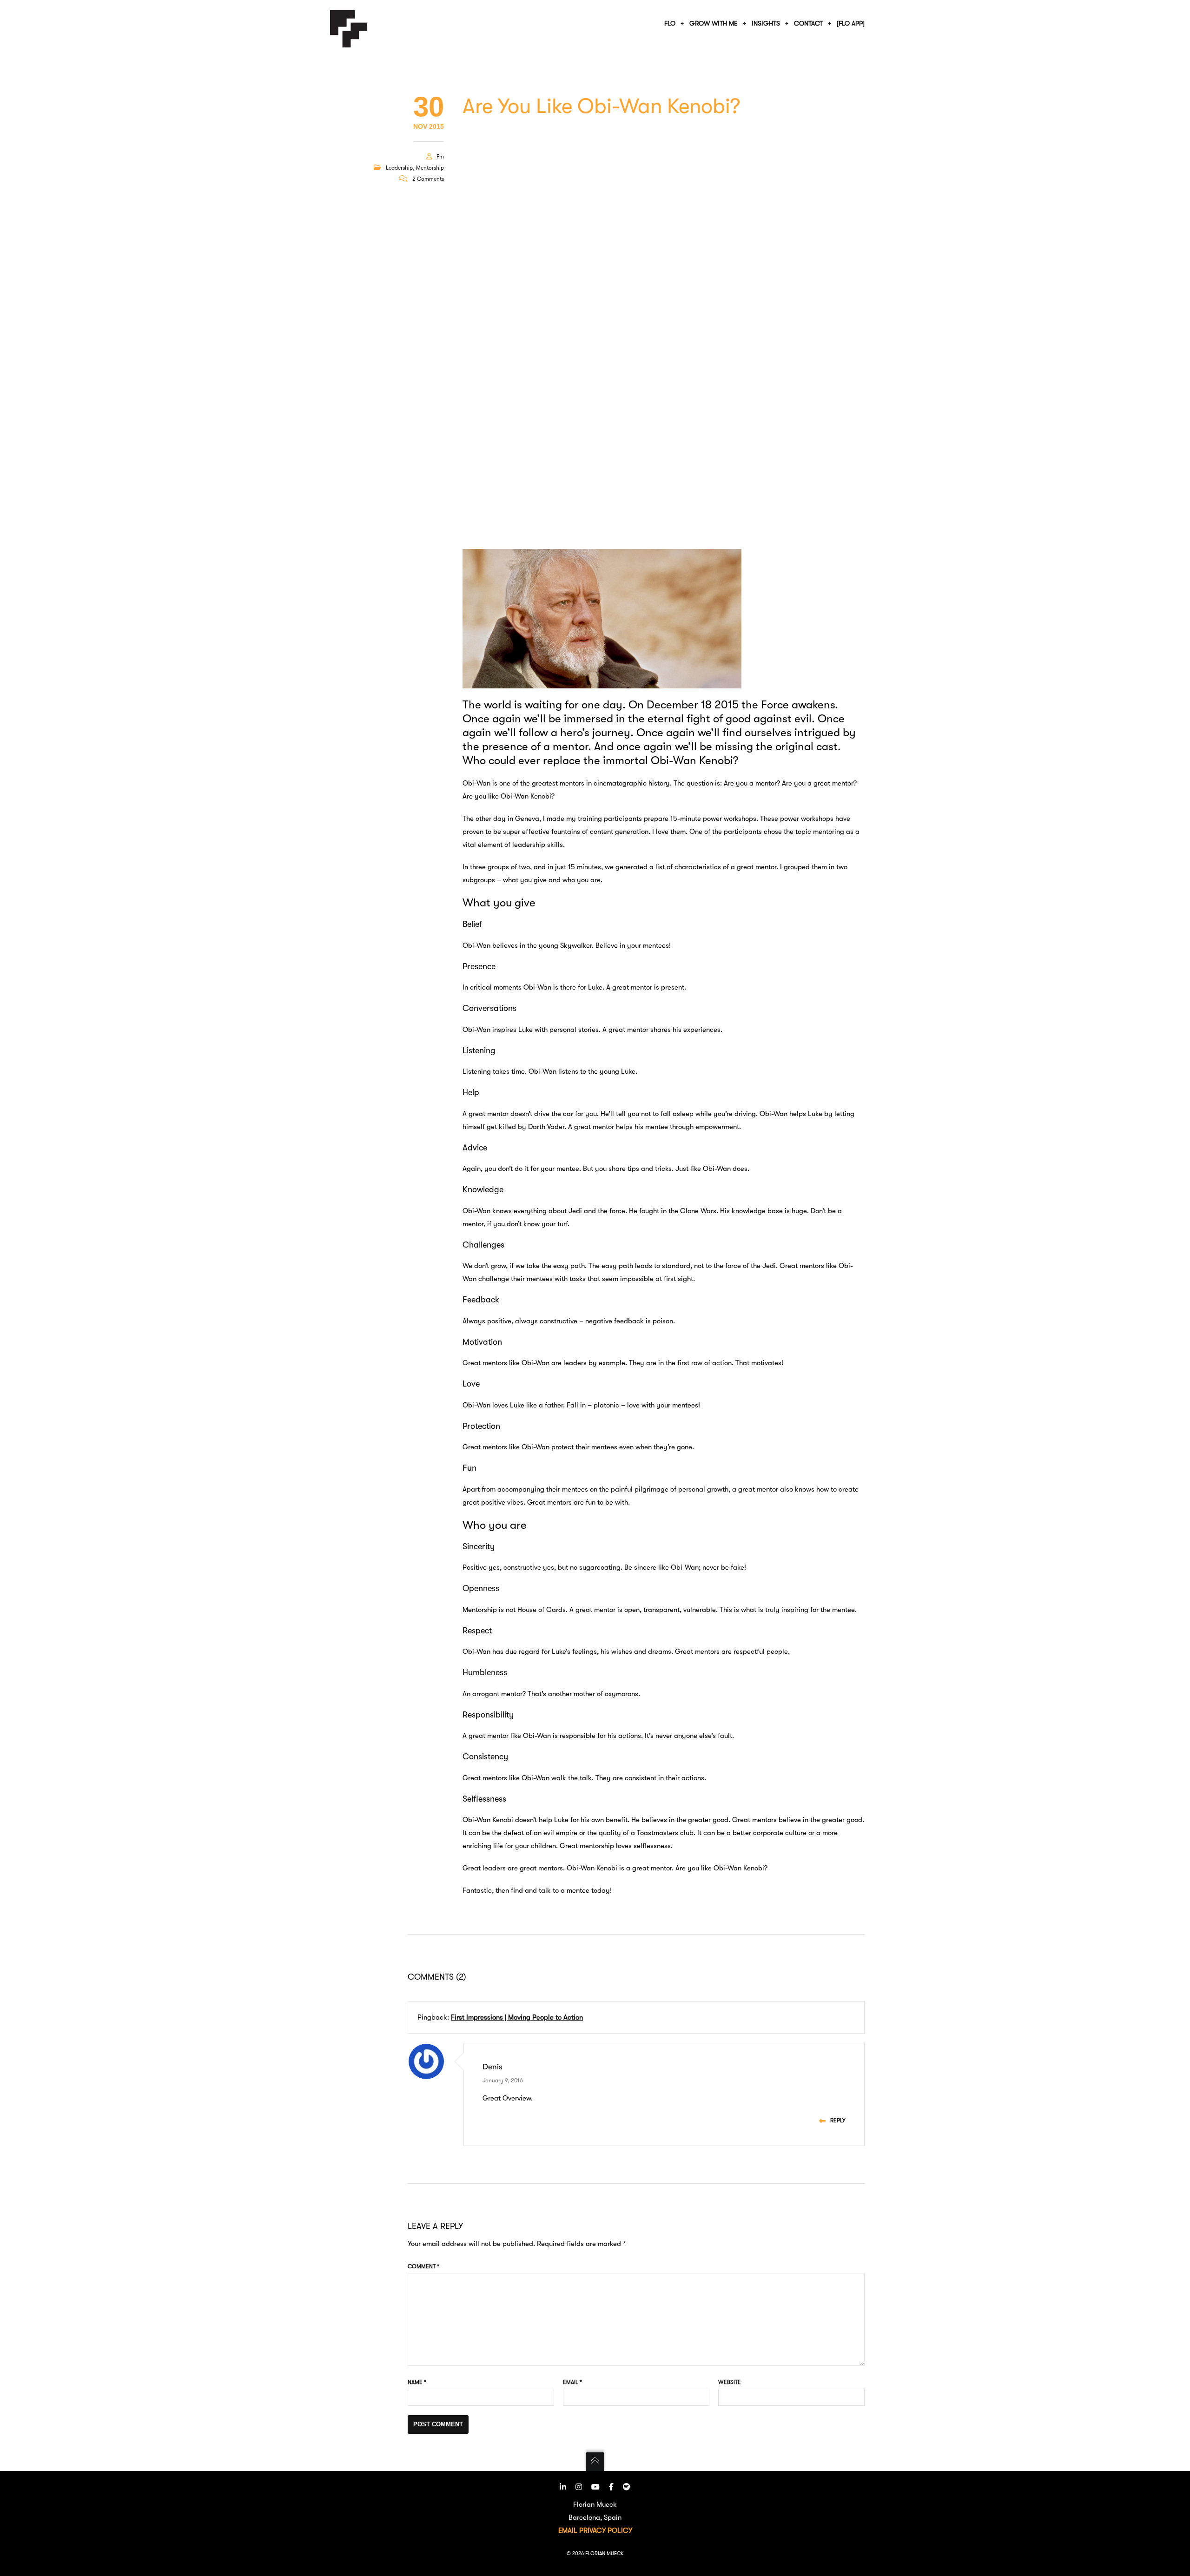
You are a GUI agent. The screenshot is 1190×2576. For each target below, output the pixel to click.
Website (730, 2382)
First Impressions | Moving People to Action (517, 2017)
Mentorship (430, 168)
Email (572, 2382)
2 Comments (428, 179)
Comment (423, 2266)
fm (440, 157)
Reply (838, 2120)
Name (417, 2382)
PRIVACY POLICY (606, 2530)
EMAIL (568, 2530)
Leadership (399, 168)
